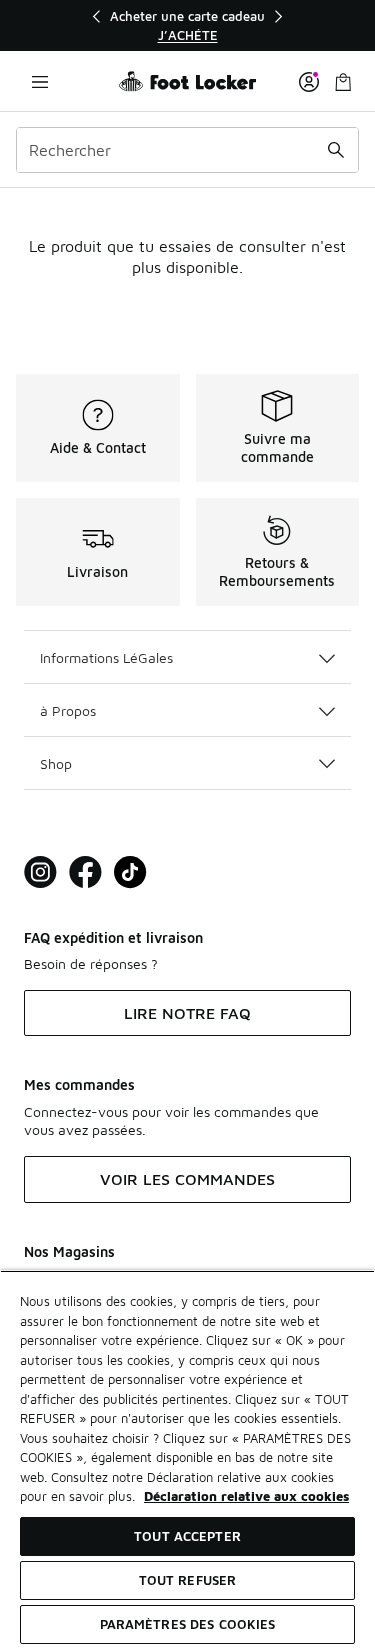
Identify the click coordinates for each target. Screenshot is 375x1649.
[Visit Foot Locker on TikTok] (130, 872)
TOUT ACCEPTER (187, 1536)
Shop (56, 763)
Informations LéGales (106, 657)
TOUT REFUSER (188, 1580)
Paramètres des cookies (188, 1624)
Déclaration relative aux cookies (246, 1496)
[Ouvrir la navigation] (40, 81)
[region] (188, 25)
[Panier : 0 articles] (343, 81)
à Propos (68, 710)
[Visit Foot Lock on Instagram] (40, 872)
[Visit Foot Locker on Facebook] (85, 872)
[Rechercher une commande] (336, 150)
